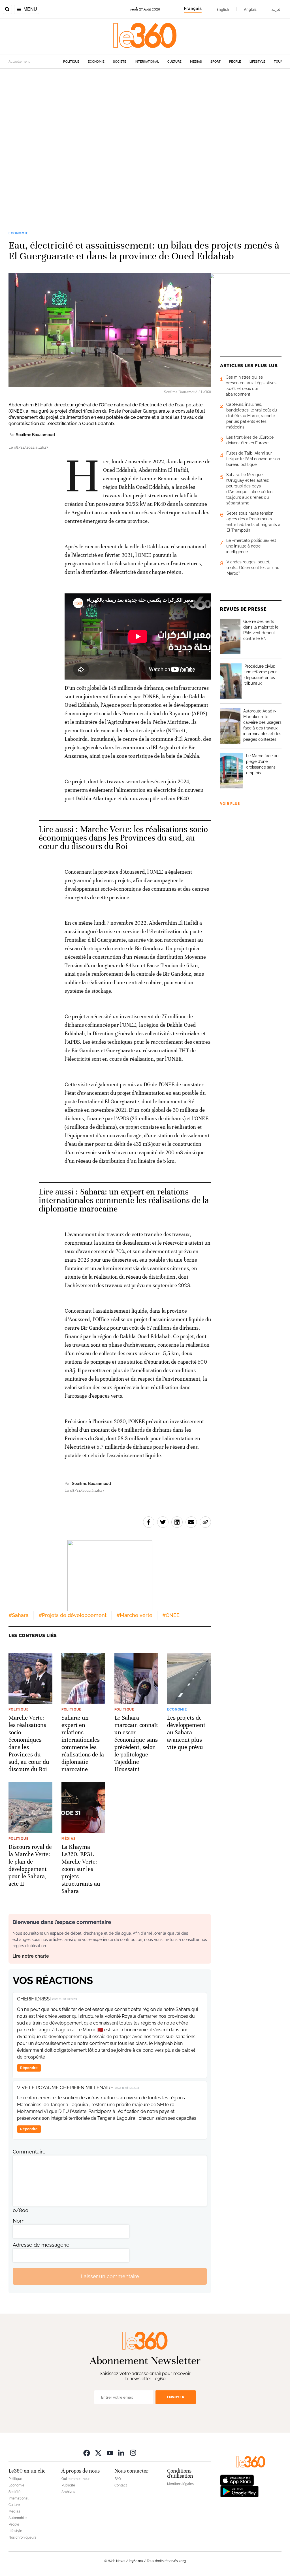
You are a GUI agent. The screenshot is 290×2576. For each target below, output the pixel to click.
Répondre (29, 2068)
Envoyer (176, 2397)
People (235, 62)
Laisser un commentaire (110, 2276)
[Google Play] (239, 2491)
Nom (19, 2221)
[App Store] (237, 2480)
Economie (96, 62)
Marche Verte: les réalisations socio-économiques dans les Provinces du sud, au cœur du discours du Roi (124, 838)
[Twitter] (98, 2453)
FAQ (118, 2479)
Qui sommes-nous (76, 2479)
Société (120, 62)
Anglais (250, 9)
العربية (276, 9)
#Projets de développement (72, 1615)
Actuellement (19, 61)
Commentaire (29, 2152)
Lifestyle (257, 62)
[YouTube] (110, 2453)
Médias (196, 62)
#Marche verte (134, 1615)
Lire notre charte (31, 1956)
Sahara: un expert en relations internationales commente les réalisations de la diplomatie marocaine (124, 1200)
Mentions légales (180, 2484)
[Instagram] (133, 2453)
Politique (71, 62)
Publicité (68, 2485)
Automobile (18, 2518)
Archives (68, 2492)
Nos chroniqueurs (22, 2537)
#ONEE (171, 1615)
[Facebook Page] (87, 2453)
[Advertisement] (145, 141)
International (147, 62)
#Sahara (19, 1615)
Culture (174, 62)
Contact (121, 2485)
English (223, 9)
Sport (216, 62)
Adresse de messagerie (41, 2245)
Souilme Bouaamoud (35, 435)
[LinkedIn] (121, 2453)
